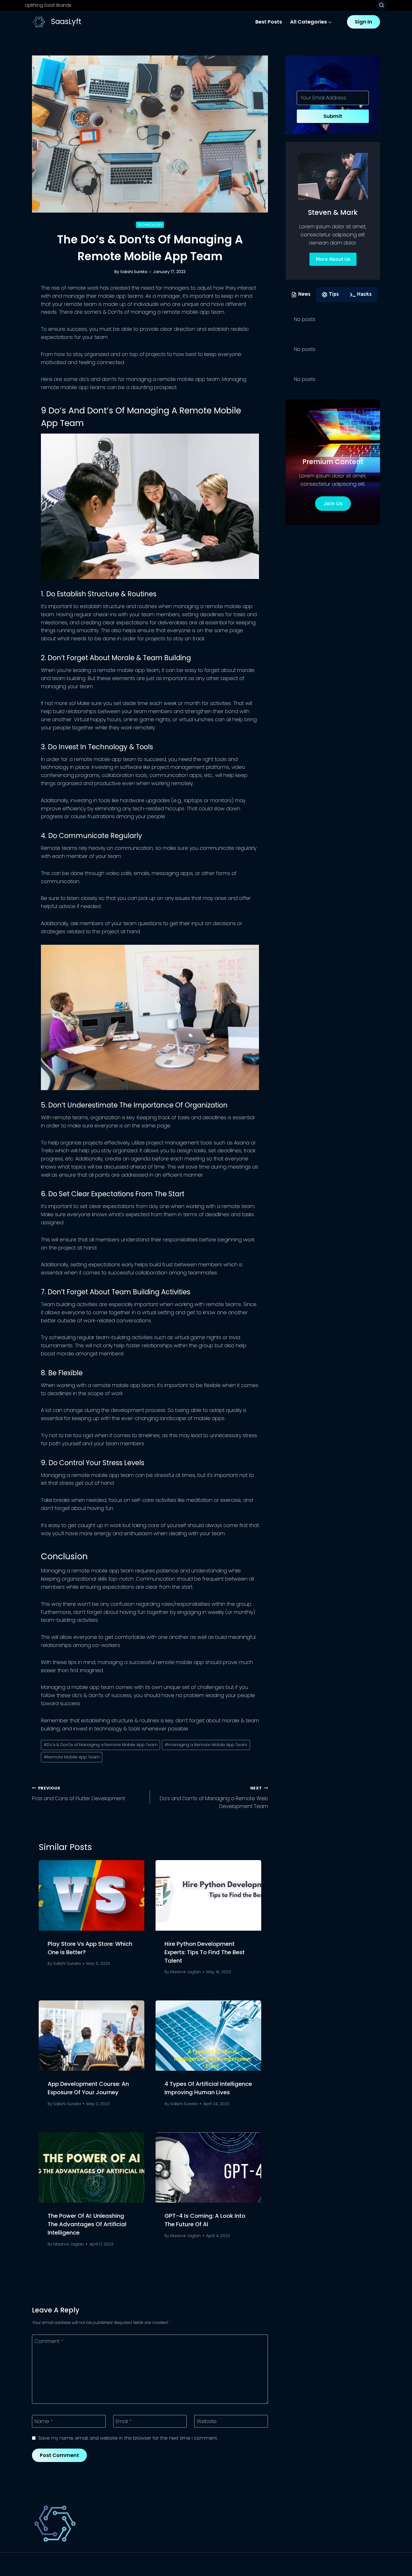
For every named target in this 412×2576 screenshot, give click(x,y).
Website (207, 2421)
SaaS (267, 2522)
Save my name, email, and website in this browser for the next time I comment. (128, 2438)
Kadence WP (145, 2564)
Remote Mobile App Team (72, 1757)
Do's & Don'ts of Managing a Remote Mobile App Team (101, 1745)
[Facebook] (351, 2564)
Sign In (364, 22)
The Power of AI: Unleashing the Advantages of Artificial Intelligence (87, 2224)
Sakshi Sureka (134, 272)
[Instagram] (375, 2564)
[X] (363, 2564)
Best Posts (269, 22)
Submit (333, 116)
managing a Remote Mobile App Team (206, 1745)
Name (44, 2421)
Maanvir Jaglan (185, 1972)
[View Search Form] (381, 5)
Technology (150, 225)
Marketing (363, 2522)
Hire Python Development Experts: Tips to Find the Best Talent (205, 1952)
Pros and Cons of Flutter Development (78, 1794)
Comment (49, 2341)
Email (124, 2421)
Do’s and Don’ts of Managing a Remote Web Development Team (214, 1798)
